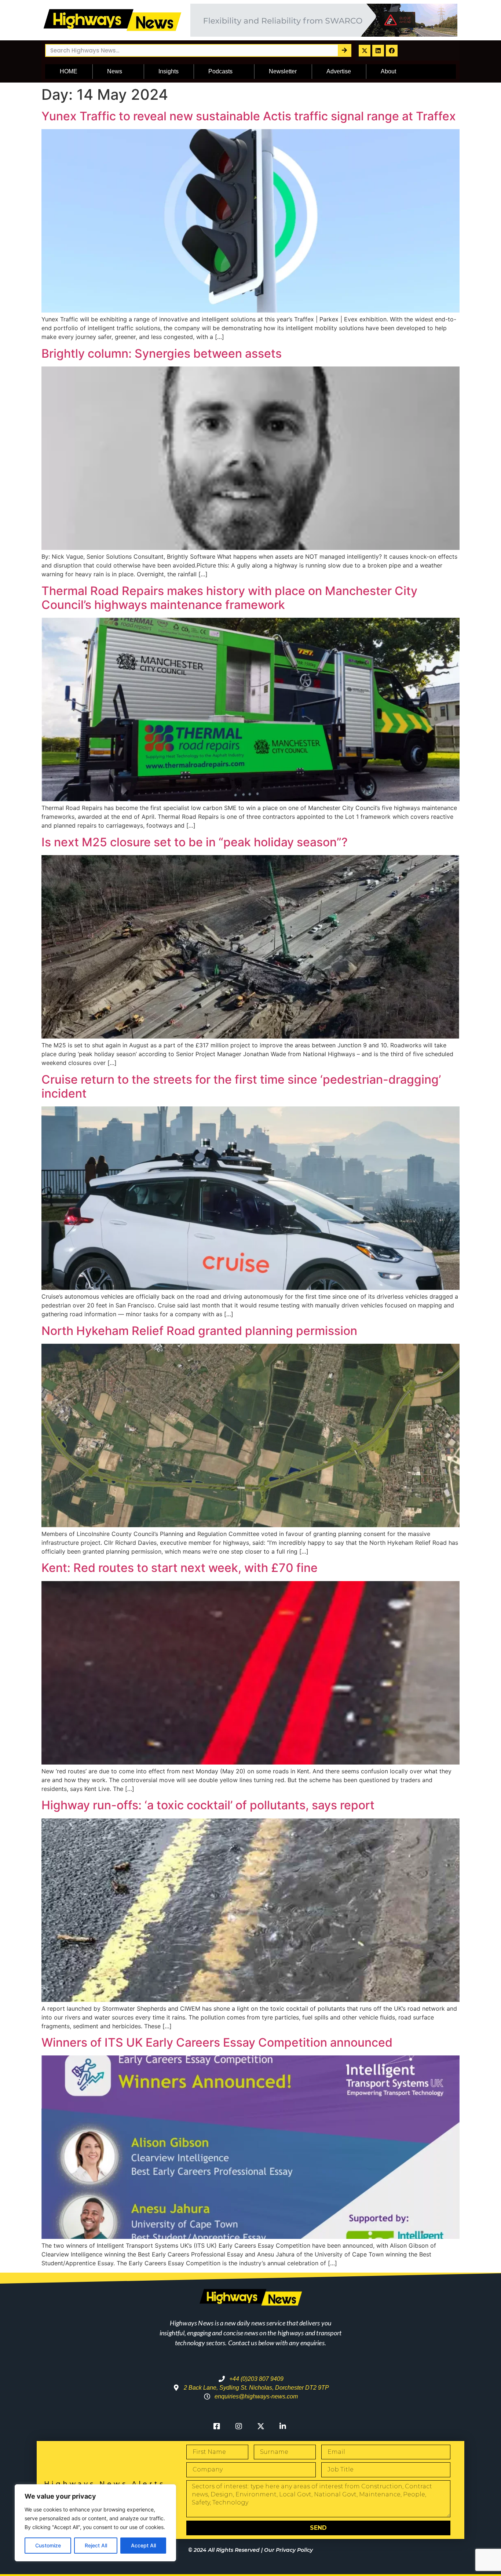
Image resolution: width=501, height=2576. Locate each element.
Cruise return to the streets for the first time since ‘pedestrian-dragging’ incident (241, 1086)
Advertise (339, 71)
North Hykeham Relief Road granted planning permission (199, 1331)
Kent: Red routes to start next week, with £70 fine (180, 1568)
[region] (95, 2523)
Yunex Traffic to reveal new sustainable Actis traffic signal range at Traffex (249, 116)
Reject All (96, 2545)
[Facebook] (392, 51)
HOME (69, 71)
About (388, 71)
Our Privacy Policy (288, 2550)
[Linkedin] (378, 51)
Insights (169, 71)
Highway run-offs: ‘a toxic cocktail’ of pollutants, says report (208, 1805)
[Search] (344, 50)
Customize (48, 2545)
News (115, 71)
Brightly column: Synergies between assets (162, 353)
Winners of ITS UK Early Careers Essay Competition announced (217, 2042)
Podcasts (220, 71)
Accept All (143, 2545)
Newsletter (283, 71)
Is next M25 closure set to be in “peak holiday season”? (195, 842)
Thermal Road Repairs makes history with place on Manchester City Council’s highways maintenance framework (229, 598)
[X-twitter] (365, 51)
